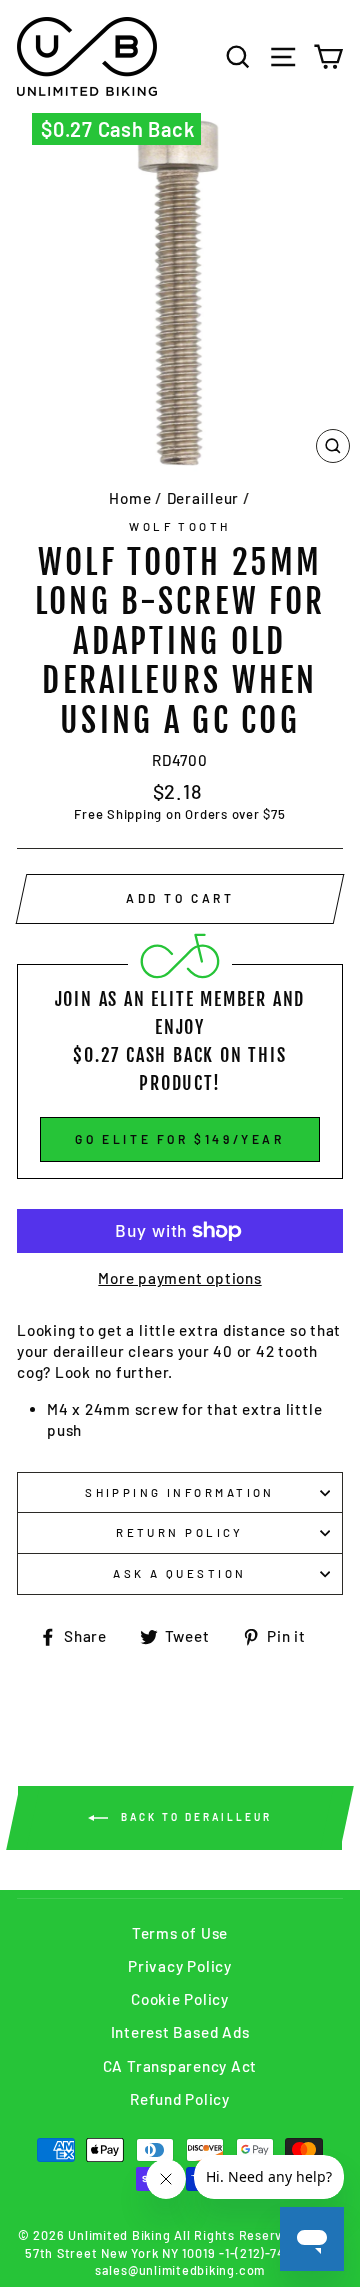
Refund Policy (180, 2099)
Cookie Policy (180, 1999)
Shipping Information (180, 1492)
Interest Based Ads (180, 2032)
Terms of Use (180, 1933)
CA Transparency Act (180, 2066)
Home (130, 498)
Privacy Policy (180, 1966)
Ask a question (179, 1573)
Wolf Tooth (179, 526)
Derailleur (203, 498)
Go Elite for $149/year (179, 1139)
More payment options (179, 1278)
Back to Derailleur (194, 1817)
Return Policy (180, 1532)
